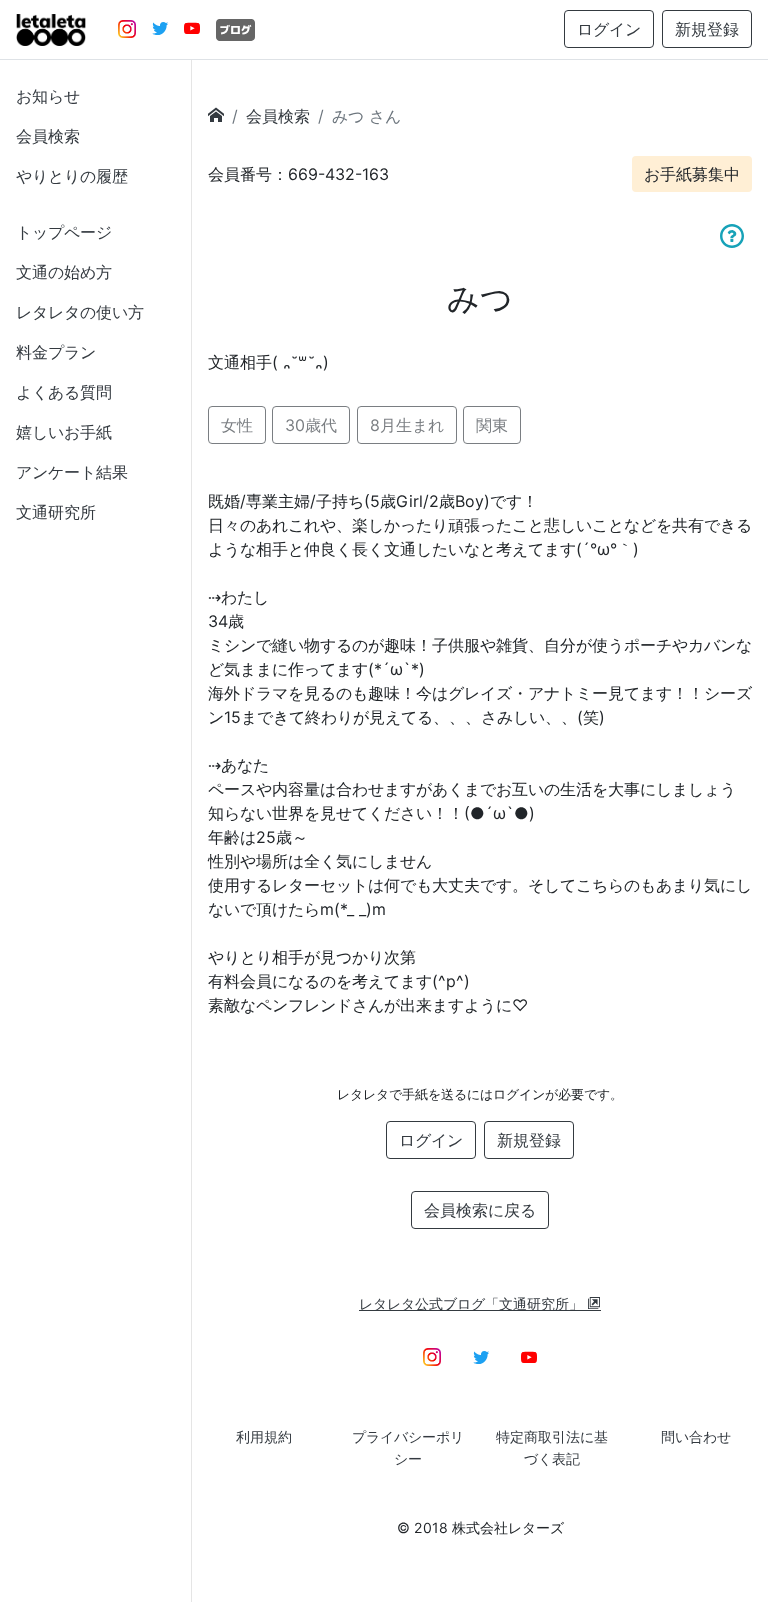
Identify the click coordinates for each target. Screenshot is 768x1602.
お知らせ (48, 96)
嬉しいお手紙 (64, 432)
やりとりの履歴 (72, 176)
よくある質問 (64, 392)
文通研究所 (56, 512)
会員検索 (48, 136)
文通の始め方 (64, 272)
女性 (237, 425)
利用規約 (264, 1436)
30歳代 (311, 425)
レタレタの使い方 (80, 312)
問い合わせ (696, 1436)
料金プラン (56, 352)
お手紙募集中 (692, 174)
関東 (492, 425)
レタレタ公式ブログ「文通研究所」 (473, 1303)
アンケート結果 (72, 472)
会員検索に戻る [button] (480, 1210)
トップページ (64, 232)
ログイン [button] (609, 29)
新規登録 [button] (707, 29)
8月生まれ (407, 425)
